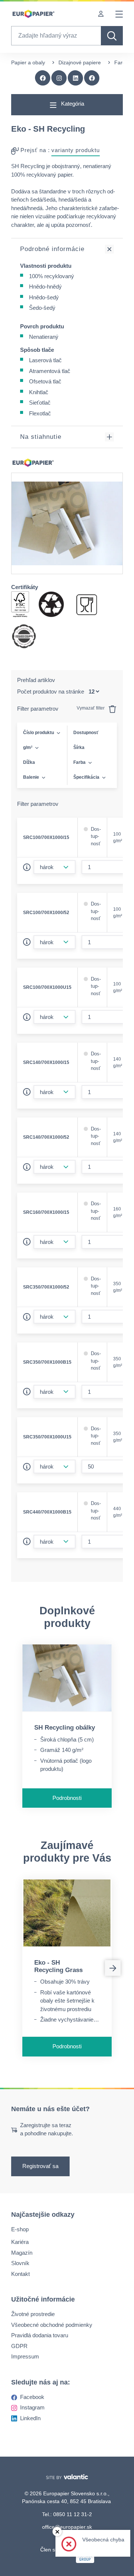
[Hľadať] (112, 36)
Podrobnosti (67, 1798)
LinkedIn (30, 2418)
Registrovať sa (40, 2166)
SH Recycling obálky (65, 1728)
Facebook (32, 2397)
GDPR (19, 2346)
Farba (79, 762)
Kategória (72, 104)
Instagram (32, 2407)
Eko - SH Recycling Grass (58, 1966)
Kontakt (20, 2273)
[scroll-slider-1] (113, 1968)
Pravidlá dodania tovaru (40, 2335)
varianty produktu (76, 150)
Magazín (22, 2252)
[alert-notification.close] (57, 2532)
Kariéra (20, 2242)
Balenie (31, 777)
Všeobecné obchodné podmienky (52, 2324)
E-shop (20, 2229)
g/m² (28, 747)
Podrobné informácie (52, 249)
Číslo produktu (39, 733)
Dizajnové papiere (80, 62)
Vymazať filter (91, 708)
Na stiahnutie (41, 437)
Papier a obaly (28, 62)
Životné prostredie (33, 2314)
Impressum (25, 2356)
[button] (92, 78)
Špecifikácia (86, 777)
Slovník (20, 2263)
